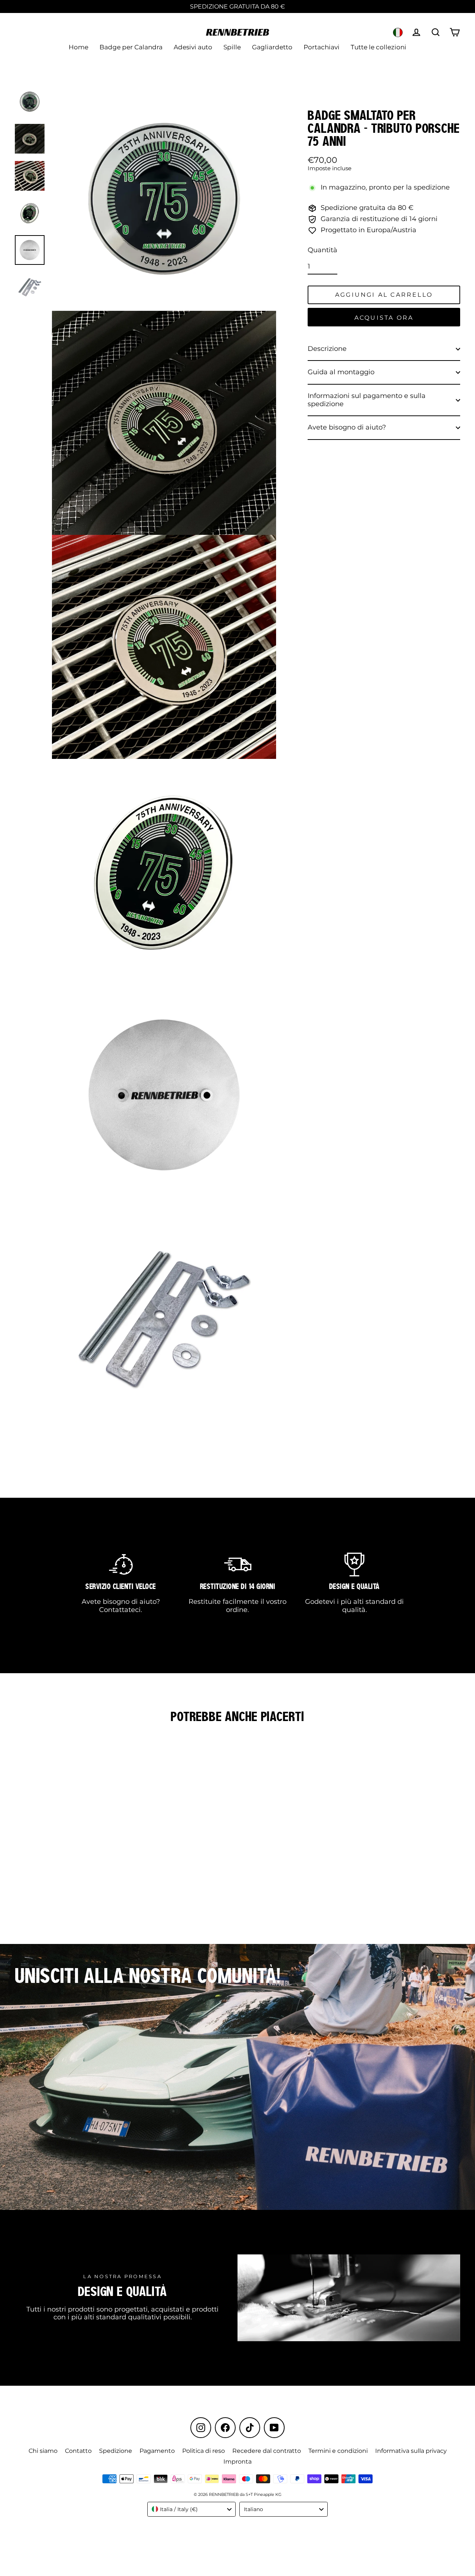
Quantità (322, 250)
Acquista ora (384, 318)
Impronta (237, 2462)
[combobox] (191, 2509)
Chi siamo (43, 2451)
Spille (232, 47)
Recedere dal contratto (267, 2451)
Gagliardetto (272, 47)
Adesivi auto (193, 47)
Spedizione (116, 2451)
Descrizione (327, 349)
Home (78, 47)
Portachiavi (322, 47)
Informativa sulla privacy (411, 2451)
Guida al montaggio (341, 372)
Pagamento (157, 2451)
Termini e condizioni (338, 2451)
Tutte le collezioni (379, 47)
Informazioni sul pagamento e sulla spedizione (367, 400)
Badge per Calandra (131, 47)
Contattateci (120, 1610)
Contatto (78, 2451)
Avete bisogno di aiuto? (347, 427)
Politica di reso (204, 2451)
